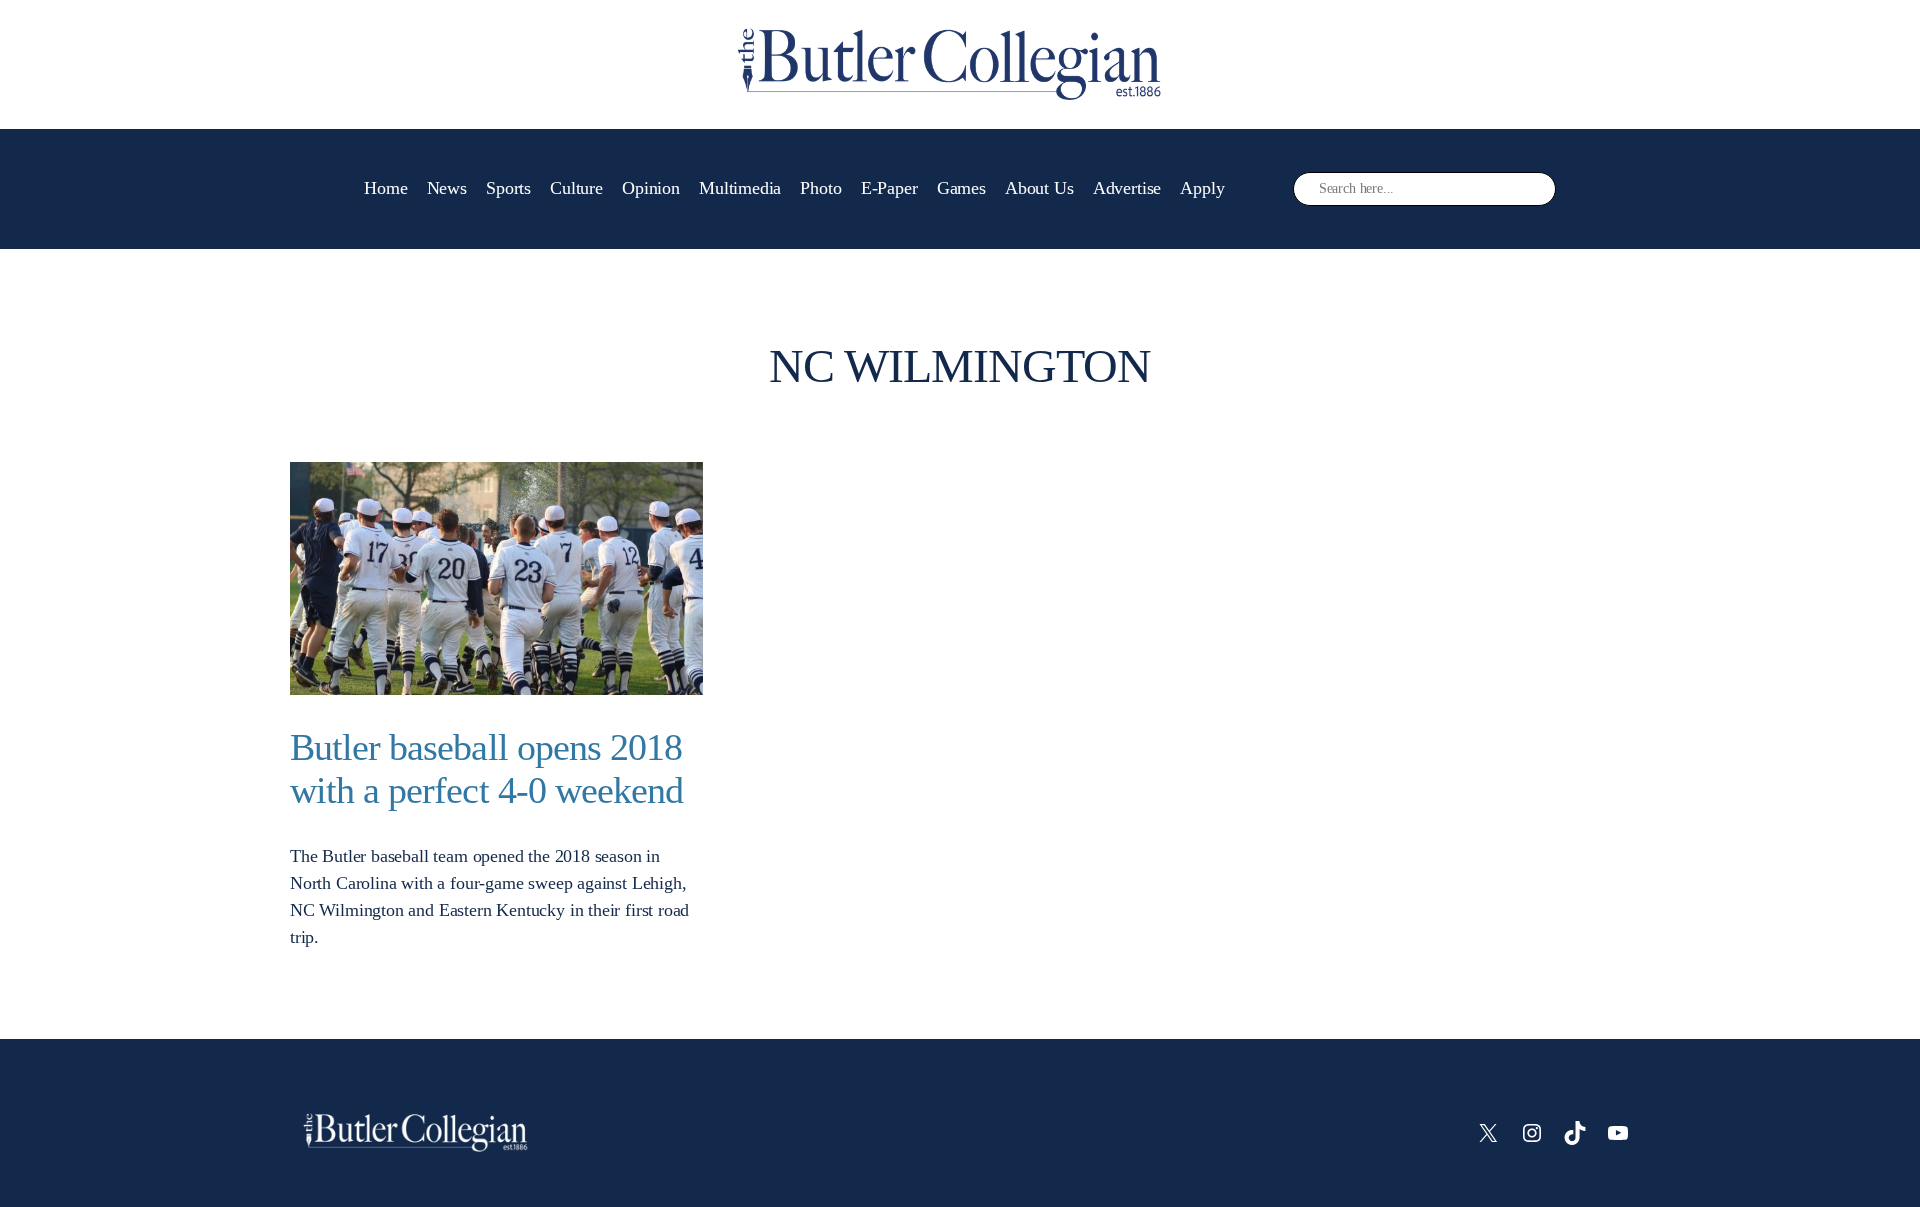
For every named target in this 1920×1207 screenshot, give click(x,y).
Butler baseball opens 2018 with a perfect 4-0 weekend (486, 768)
